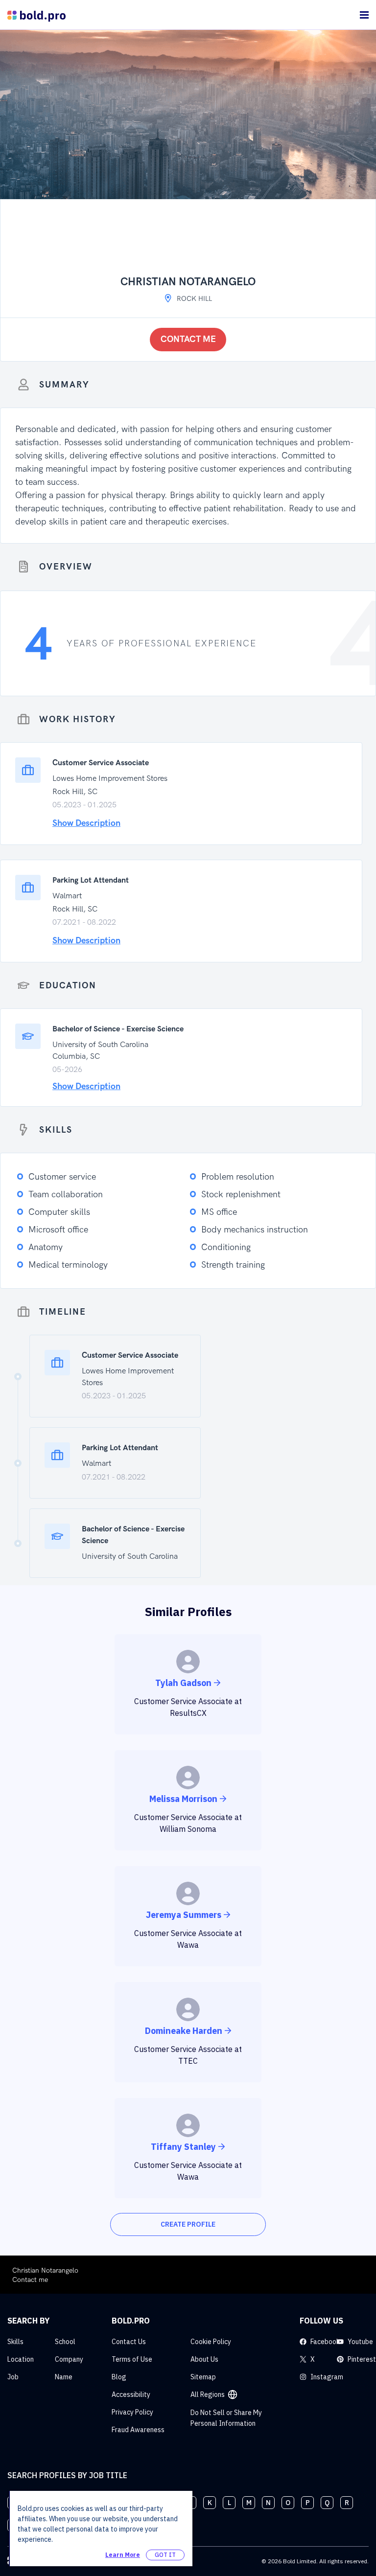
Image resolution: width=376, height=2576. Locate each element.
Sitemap (203, 2377)
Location (21, 2359)
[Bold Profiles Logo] (36, 15)
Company (69, 2359)
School (65, 2342)
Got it (165, 2555)
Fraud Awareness (138, 2430)
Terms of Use (132, 2359)
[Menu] (364, 15)
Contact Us (129, 2342)
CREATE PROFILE (188, 2224)
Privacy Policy (132, 2412)
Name (64, 2377)
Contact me (188, 339)
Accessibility (131, 2394)
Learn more (123, 2555)
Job (13, 2377)
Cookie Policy (211, 2342)
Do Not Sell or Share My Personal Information (226, 2418)
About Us (204, 2359)
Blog (119, 2377)
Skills (15, 2342)
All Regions (208, 2394)
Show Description (86, 823)
